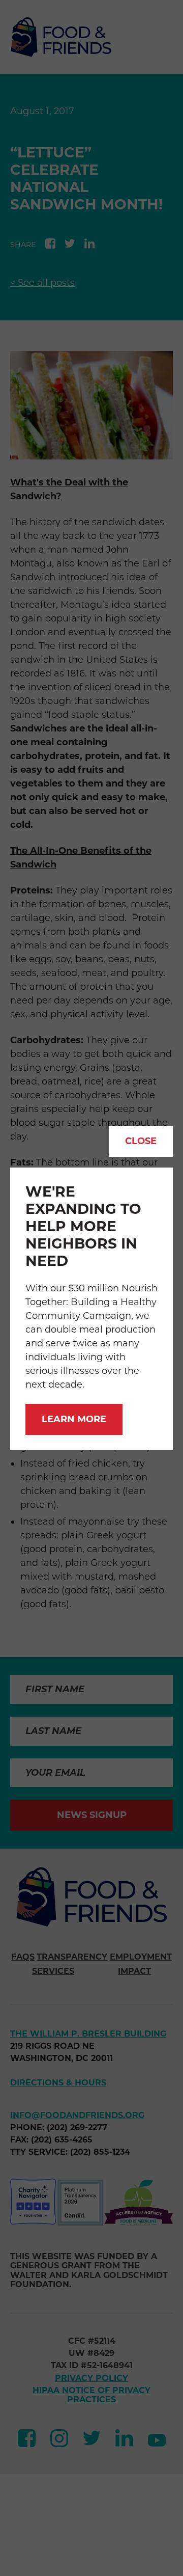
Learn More (74, 1419)
